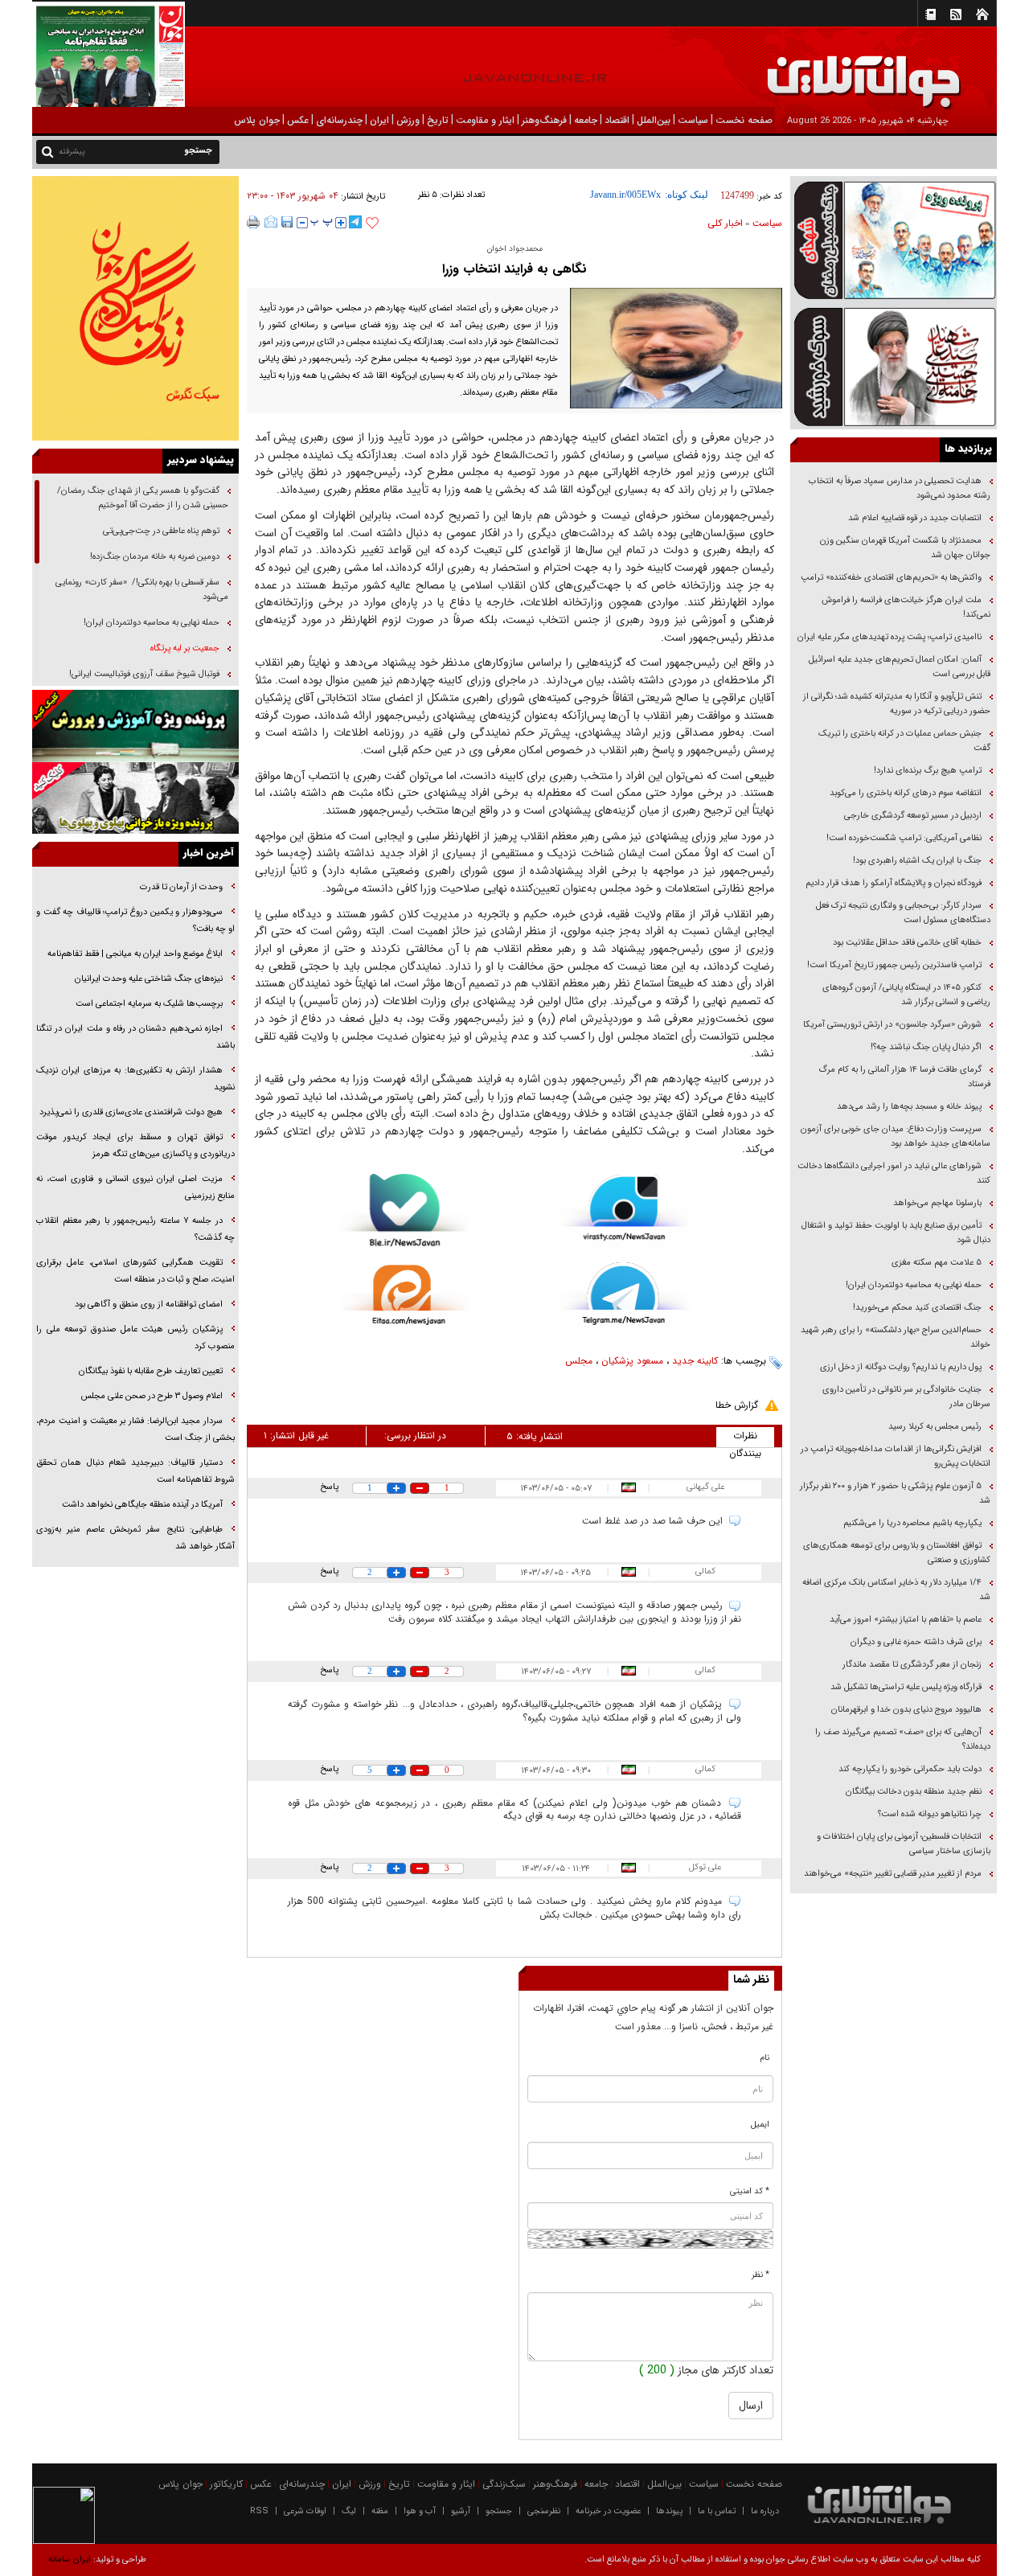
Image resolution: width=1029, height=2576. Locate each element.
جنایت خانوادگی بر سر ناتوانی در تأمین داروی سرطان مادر (906, 1397)
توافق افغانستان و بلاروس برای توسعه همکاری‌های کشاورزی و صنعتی (897, 1553)
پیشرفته (72, 152)
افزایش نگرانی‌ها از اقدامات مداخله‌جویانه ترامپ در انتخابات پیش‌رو (896, 1456)
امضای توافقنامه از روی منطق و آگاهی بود (149, 1304)
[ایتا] (405, 1304)
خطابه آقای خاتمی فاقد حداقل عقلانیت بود (907, 943)
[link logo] (847, 70)
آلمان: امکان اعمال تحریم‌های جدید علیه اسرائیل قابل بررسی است (900, 667)
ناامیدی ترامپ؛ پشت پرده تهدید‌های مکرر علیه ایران (890, 637)
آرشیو (461, 2511)
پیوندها (669, 2511)
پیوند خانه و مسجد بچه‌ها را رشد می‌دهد (909, 1107)
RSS (259, 2511)
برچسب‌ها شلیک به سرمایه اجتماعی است (149, 1004)
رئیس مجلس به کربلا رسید (935, 1427)
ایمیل (760, 2125)
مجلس (579, 1361)
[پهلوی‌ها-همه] (135, 798)
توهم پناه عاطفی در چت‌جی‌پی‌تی (161, 531)
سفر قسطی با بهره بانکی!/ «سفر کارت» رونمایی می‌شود (142, 590)
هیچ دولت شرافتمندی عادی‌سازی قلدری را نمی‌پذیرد (131, 1112)
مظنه (380, 2511)
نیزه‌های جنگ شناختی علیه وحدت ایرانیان (149, 979)
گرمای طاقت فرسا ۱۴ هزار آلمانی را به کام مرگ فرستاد (904, 1077)
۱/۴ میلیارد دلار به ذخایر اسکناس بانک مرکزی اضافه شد (896, 1590)
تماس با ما (717, 2511)
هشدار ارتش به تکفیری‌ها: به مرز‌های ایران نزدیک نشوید (135, 1079)
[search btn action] (47, 151)
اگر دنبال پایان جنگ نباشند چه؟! (926, 1047)
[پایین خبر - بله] (405, 1219)
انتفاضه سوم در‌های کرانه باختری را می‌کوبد (906, 793)
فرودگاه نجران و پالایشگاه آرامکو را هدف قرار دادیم (894, 883)
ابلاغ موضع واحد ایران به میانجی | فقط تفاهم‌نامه (135, 954)
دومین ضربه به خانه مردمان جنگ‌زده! (155, 557)
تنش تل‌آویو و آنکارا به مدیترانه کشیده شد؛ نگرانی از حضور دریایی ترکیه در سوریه (897, 704)
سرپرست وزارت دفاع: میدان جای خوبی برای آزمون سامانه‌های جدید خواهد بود (896, 1136)
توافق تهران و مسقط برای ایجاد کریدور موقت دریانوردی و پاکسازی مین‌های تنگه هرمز (135, 1146)
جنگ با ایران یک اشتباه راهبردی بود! (917, 861)
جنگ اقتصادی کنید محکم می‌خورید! (917, 1308)
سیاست (767, 223)
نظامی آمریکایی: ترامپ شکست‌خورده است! (904, 838)
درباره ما (765, 2511)
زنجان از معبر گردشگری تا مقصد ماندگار (912, 1665)
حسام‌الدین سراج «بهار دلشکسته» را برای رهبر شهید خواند (896, 1337)
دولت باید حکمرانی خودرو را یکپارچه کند (909, 1769)
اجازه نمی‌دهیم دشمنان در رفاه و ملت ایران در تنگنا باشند (135, 1037)
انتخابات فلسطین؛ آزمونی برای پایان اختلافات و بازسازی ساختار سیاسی (904, 1844)
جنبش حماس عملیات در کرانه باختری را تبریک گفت (904, 741)
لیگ (349, 2511)
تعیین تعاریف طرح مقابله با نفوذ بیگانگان (151, 1371)
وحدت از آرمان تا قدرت (181, 887)
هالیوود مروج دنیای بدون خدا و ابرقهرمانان (906, 1710)
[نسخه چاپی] (254, 222)
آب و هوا (420, 2511)
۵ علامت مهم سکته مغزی (937, 1263)
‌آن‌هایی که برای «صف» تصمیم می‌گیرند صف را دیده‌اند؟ (903, 1739)
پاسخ (329, 1487)
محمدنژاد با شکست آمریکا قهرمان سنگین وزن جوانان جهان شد (905, 548)
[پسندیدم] (372, 224)
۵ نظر (428, 195)
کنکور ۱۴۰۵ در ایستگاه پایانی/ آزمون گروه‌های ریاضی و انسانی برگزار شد (906, 995)
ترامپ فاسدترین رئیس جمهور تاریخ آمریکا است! (894, 965)
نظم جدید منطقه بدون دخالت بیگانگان (914, 1792)
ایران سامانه (70, 2560)
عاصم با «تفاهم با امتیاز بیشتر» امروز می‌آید (904, 1620)
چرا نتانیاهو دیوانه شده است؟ (930, 1814)
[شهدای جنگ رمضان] (894, 239)
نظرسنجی (544, 2511)
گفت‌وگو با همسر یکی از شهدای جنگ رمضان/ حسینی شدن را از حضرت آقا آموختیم (143, 498)
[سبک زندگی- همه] (135, 308)
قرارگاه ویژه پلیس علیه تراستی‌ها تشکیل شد (906, 1687)
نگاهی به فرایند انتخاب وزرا (514, 269)
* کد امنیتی (750, 2191)
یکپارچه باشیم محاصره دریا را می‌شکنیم (912, 1523)
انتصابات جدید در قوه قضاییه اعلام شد (915, 518)
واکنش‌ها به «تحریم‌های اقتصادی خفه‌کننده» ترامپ (891, 578)
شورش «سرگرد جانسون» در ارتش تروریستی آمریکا (892, 1025)
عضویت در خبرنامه (608, 2511)
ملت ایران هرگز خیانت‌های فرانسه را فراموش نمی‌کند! (906, 607)
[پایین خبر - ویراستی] (624, 1217)
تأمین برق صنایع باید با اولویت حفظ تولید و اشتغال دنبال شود (896, 1233)
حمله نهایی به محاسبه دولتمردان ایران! (914, 1285)
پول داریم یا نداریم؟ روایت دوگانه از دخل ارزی (901, 1367)
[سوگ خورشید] (894, 365)
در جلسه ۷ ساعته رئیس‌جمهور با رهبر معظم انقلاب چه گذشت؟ (135, 1229)
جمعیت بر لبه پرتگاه (184, 648)
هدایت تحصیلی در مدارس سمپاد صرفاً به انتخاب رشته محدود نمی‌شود (900, 488)
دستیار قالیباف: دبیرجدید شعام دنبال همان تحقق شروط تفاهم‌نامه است (135, 1471)
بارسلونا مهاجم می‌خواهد (937, 1203)
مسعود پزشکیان (632, 1361)
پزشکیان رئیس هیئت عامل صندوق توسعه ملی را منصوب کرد (135, 1338)
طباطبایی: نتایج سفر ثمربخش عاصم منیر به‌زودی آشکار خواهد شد (135, 1538)
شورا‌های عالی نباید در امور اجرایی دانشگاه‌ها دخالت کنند (894, 1173)
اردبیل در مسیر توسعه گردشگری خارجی (912, 816)
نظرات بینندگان (745, 1438)
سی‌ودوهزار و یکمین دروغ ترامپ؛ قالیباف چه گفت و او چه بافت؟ (135, 921)
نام (765, 2058)
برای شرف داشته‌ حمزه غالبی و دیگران (916, 1642)
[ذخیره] (287, 222)
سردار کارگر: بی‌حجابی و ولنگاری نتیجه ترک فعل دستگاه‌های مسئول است (903, 913)
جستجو (499, 2511)
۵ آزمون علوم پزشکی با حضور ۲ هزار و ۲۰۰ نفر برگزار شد (895, 1493)
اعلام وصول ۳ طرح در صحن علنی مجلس (152, 1396)
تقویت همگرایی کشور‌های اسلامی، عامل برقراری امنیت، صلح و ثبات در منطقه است (135, 1271)
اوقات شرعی (305, 2511)
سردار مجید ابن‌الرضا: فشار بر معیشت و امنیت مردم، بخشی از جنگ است (135, 1430)
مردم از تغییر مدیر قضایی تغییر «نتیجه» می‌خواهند (893, 1874)
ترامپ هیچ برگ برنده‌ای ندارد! (928, 771)
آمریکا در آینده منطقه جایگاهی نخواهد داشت (142, 1505)
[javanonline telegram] (355, 222)
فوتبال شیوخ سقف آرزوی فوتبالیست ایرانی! (143, 674)
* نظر (760, 2275)
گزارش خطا (737, 1405)
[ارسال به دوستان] (271, 222)
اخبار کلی (725, 223)
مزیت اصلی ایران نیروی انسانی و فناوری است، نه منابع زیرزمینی (135, 1188)
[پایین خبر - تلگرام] (624, 1301)
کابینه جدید (695, 1361)
